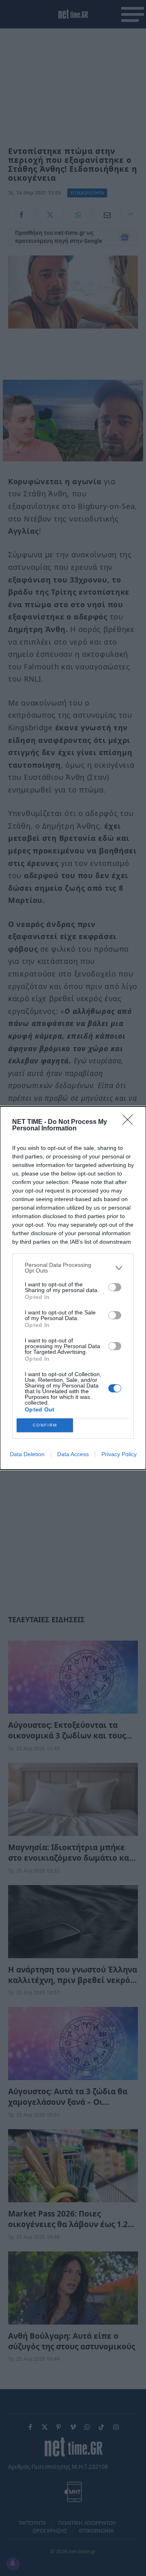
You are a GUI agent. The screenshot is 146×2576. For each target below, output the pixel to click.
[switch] (115, 1287)
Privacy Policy (119, 1454)
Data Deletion (27, 1454)
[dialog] (73, 1288)
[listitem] (73, 1268)
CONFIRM (45, 1425)
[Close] (130, 1122)
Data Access (73, 1454)
